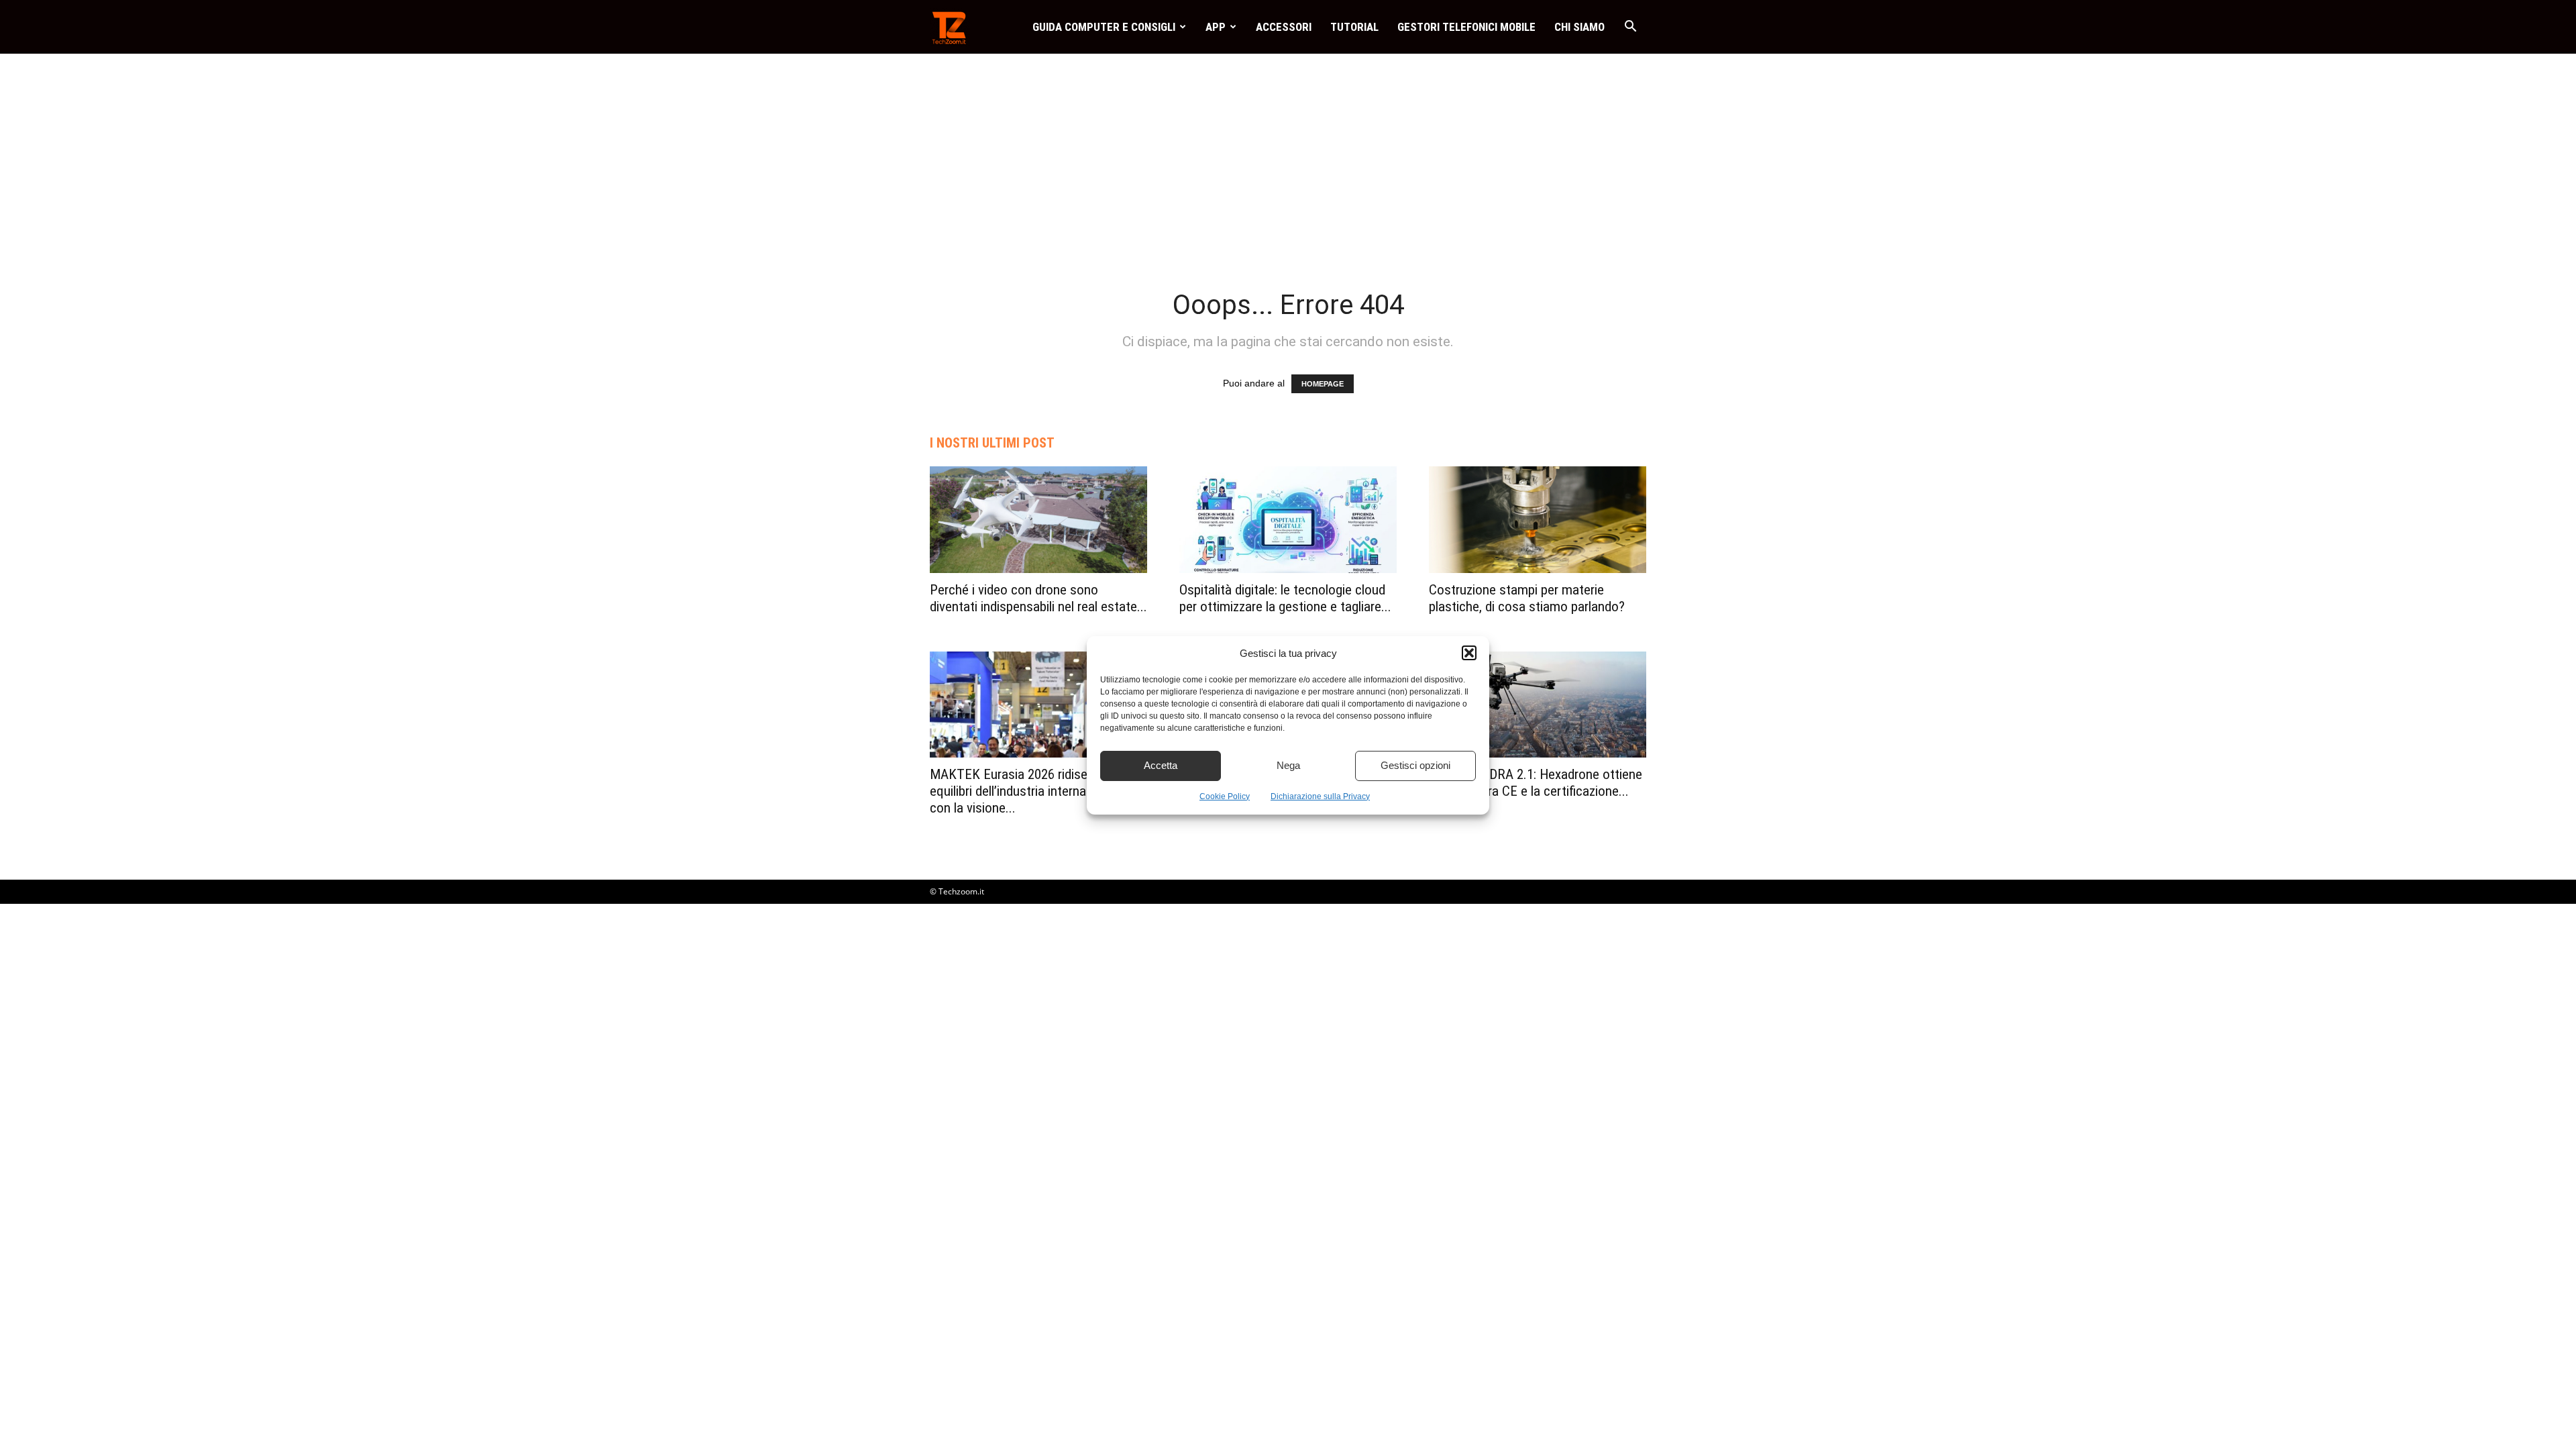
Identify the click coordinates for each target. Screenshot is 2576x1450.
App (1216, 27)
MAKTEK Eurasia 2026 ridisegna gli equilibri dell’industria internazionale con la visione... (1027, 791)
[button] (1469, 653)
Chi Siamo (1579, 27)
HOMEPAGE (1323, 384)
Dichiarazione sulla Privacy (1320, 796)
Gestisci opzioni (1415, 765)
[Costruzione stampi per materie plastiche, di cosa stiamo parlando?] (1538, 520)
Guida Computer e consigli (1104, 27)
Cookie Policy (1225, 796)
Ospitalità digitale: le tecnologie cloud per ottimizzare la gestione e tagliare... (1285, 598)
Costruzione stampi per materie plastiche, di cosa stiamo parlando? (1527, 598)
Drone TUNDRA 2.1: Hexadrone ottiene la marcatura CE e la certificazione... (1536, 783)
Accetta (1161, 765)
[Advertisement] (1288, 154)
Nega (1288, 765)
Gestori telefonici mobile (1466, 27)
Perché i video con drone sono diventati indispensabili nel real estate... (1038, 598)
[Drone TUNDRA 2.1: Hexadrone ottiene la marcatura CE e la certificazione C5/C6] (1538, 705)
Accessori (1284, 27)
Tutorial (1354, 27)
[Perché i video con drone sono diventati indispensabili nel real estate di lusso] (1038, 520)
